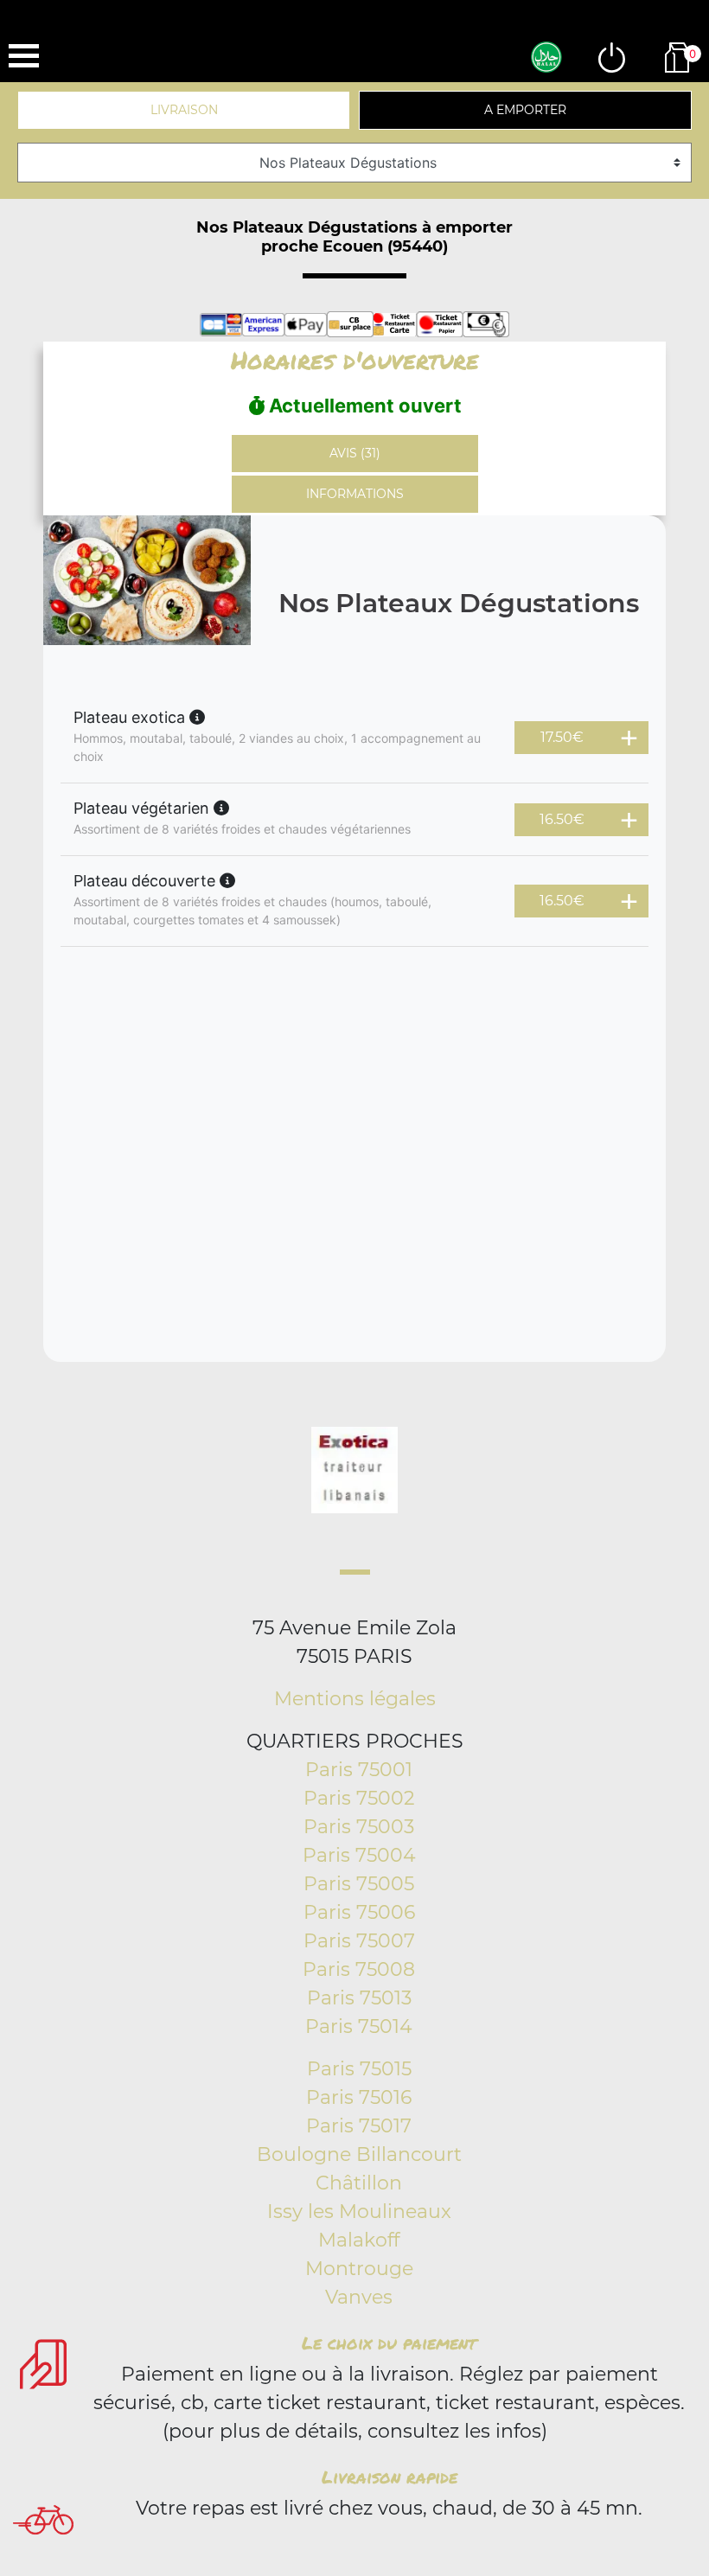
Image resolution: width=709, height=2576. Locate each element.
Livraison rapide (390, 2477)
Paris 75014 (359, 2026)
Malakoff (359, 2240)
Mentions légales (355, 1699)
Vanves (359, 2297)
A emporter (525, 110)
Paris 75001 (359, 1770)
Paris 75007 (359, 1941)
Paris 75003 (359, 1827)
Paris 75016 (359, 2097)
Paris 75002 (359, 1798)
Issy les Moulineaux (359, 2212)
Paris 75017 (359, 2126)
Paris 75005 (359, 1884)
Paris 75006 (359, 1912)
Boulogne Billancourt (359, 2154)
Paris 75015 (359, 2069)
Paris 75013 (359, 1998)
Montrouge (359, 2269)
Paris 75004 (359, 1855)
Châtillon (359, 2183)
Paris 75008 (359, 1969)
